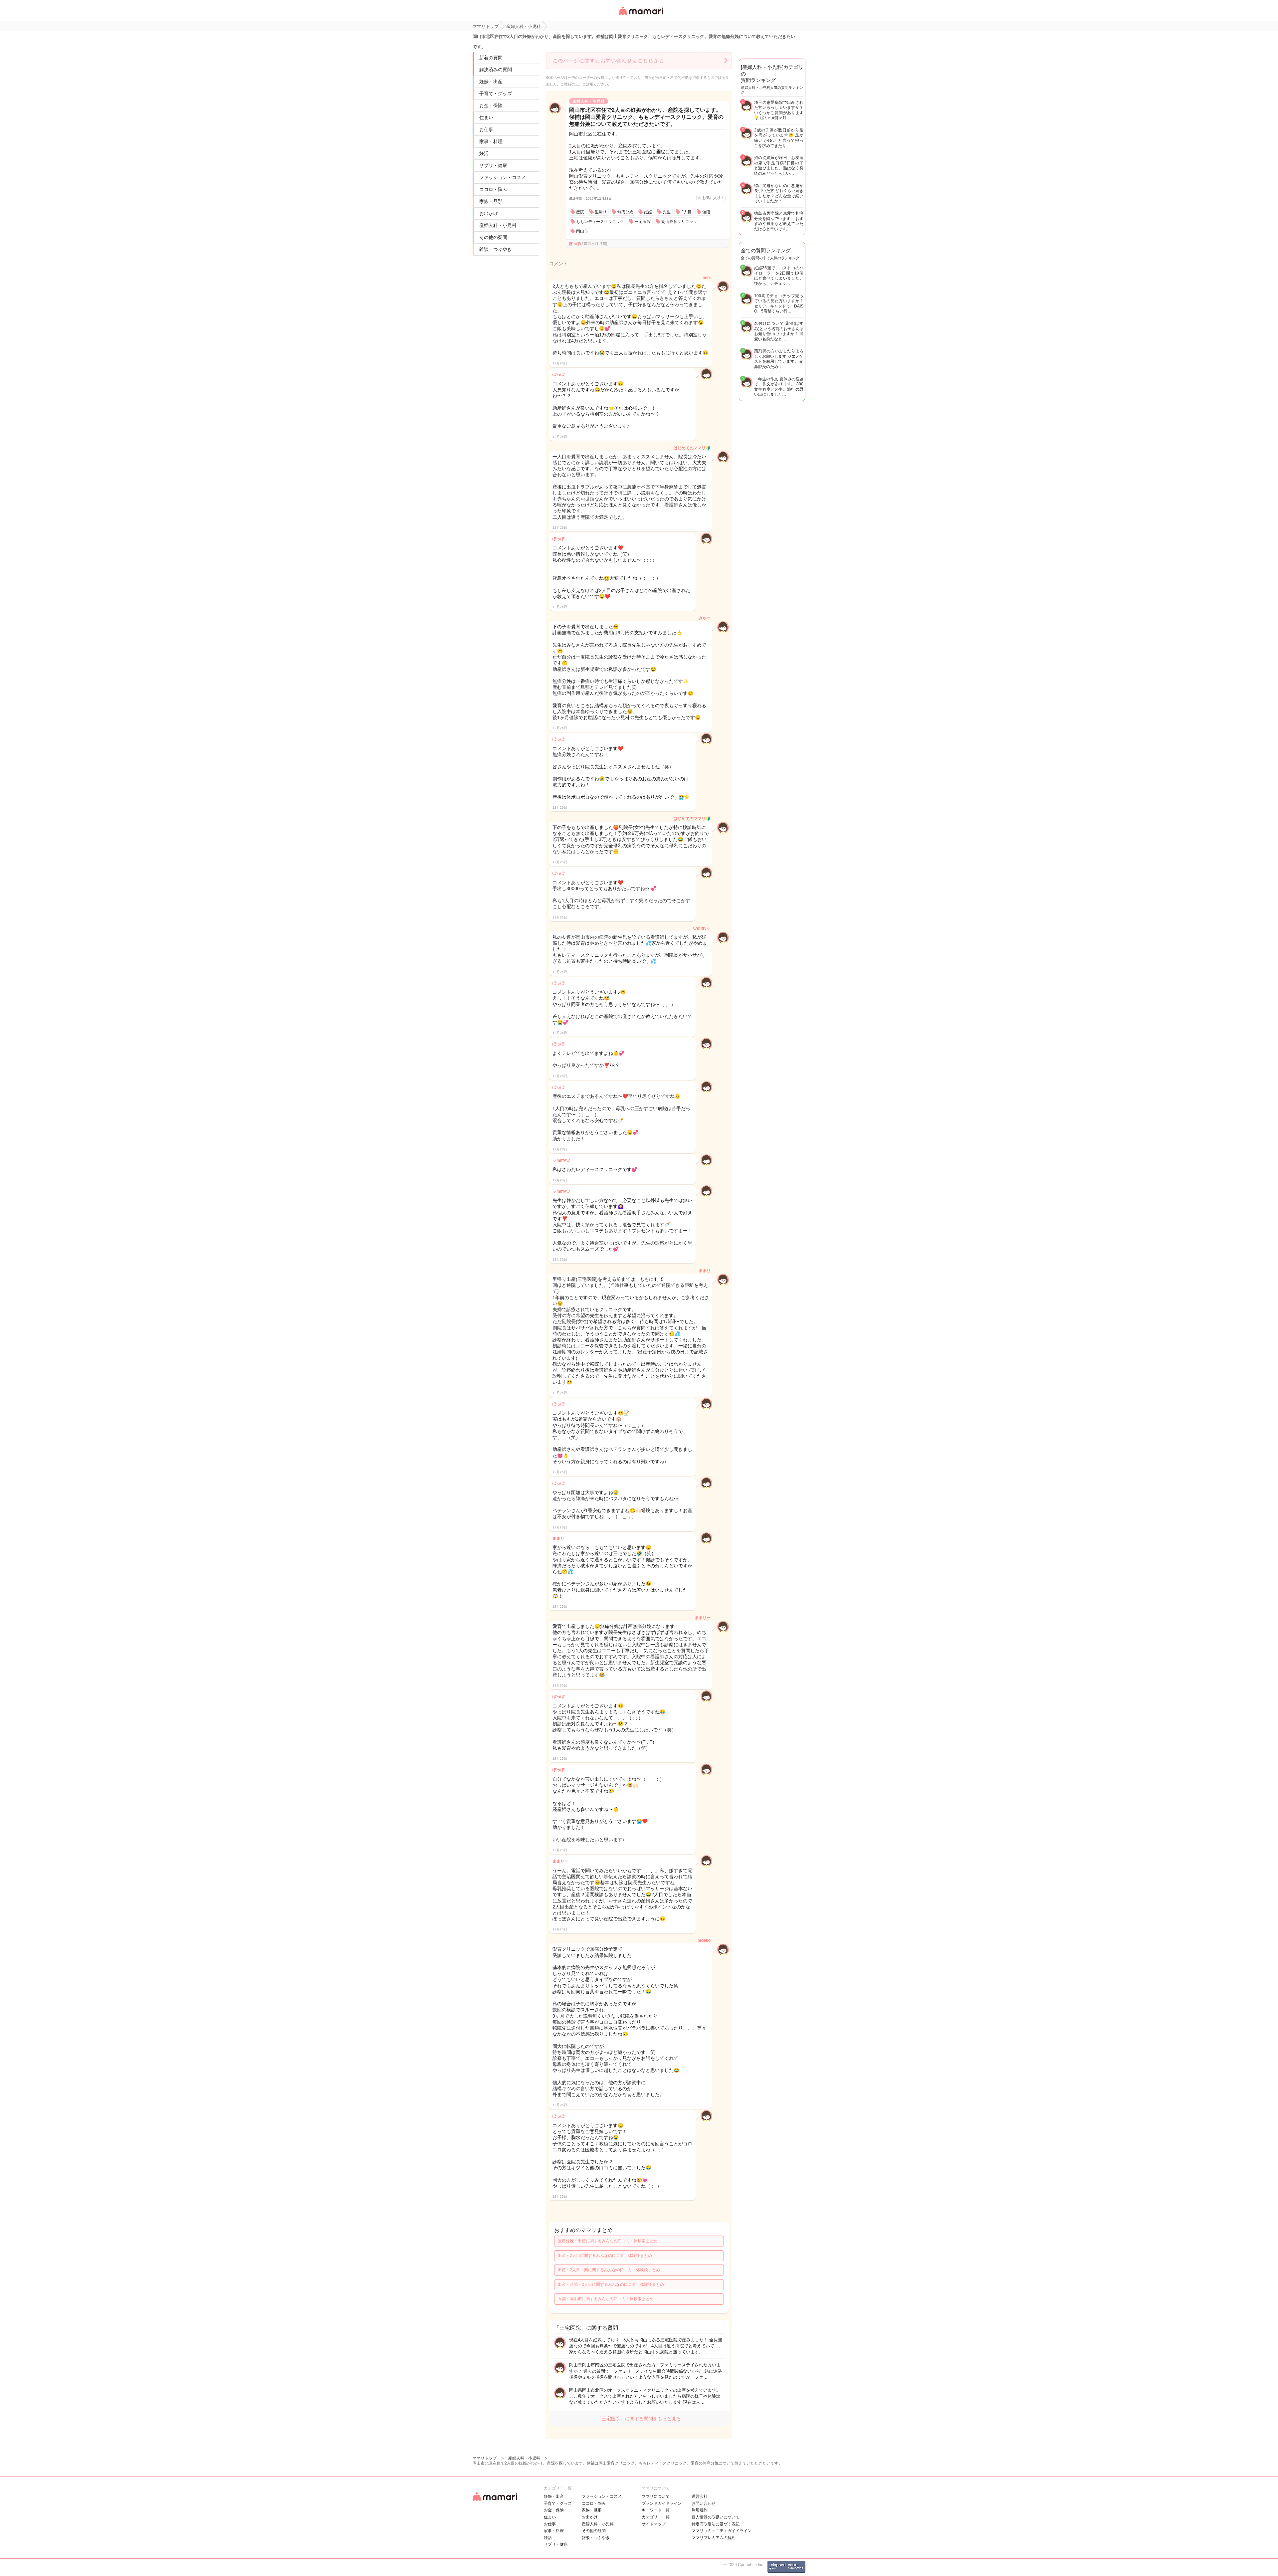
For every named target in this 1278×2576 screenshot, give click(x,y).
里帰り (601, 212)
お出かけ (489, 213)
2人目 (686, 212)
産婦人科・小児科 (498, 225)
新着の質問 (491, 58)
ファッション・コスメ (503, 177)
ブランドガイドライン (662, 2503)
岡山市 (582, 231)
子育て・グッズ (496, 94)
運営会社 (700, 2496)
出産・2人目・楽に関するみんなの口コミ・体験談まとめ (609, 2270)
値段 (706, 212)
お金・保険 (491, 105)
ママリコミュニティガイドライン (722, 2531)
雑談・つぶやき (496, 249)
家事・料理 (491, 141)
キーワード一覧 (656, 2510)
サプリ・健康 (493, 165)
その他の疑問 (493, 237)
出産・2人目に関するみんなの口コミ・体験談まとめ (605, 2256)
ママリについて (656, 2496)
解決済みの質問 (496, 70)
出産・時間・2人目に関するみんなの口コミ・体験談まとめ (611, 2284)
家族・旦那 (491, 201)
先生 (667, 212)
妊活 (484, 153)
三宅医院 (643, 222)
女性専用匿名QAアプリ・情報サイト (641, 15)
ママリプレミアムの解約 (714, 2538)
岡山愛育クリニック (679, 222)
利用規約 (700, 2510)
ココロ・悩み (493, 189)
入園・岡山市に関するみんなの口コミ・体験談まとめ (606, 2299)
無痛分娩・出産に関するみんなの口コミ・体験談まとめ (608, 2241)
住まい (486, 117)
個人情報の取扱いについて (716, 2517)
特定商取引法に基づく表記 (716, 2524)
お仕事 (486, 129)
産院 (580, 212)
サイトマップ (654, 2524)
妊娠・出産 (491, 82)
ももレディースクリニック (600, 222)
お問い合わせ (704, 2503)
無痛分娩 (625, 212)
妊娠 (648, 212)
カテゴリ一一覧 (656, 2517)
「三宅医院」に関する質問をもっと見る (639, 2419)
